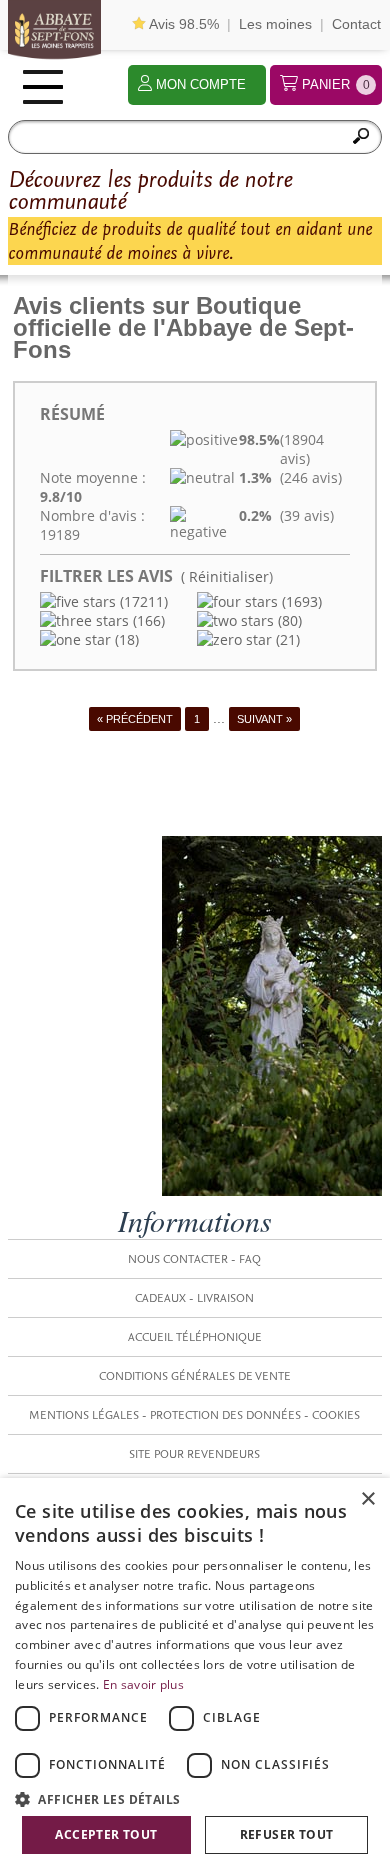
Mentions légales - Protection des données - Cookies (194, 1415)
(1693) (300, 601)
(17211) (142, 601)
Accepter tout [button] (106, 1834)
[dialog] (195, 1676)
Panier (336, 84)
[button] (195, 1798)
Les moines (275, 24)
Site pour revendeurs (194, 1454)
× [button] (367, 1499)
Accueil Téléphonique (195, 1337)
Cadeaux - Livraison (194, 1298)
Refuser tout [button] (287, 1834)
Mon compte (201, 84)
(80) (288, 620)
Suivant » (264, 719)
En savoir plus (143, 1684)
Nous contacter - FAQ (194, 1259)
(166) (147, 620)
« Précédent (135, 719)
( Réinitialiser (225, 576)
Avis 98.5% (182, 24)
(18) (125, 639)
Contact (356, 24)
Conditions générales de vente (195, 1376)
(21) (286, 639)
